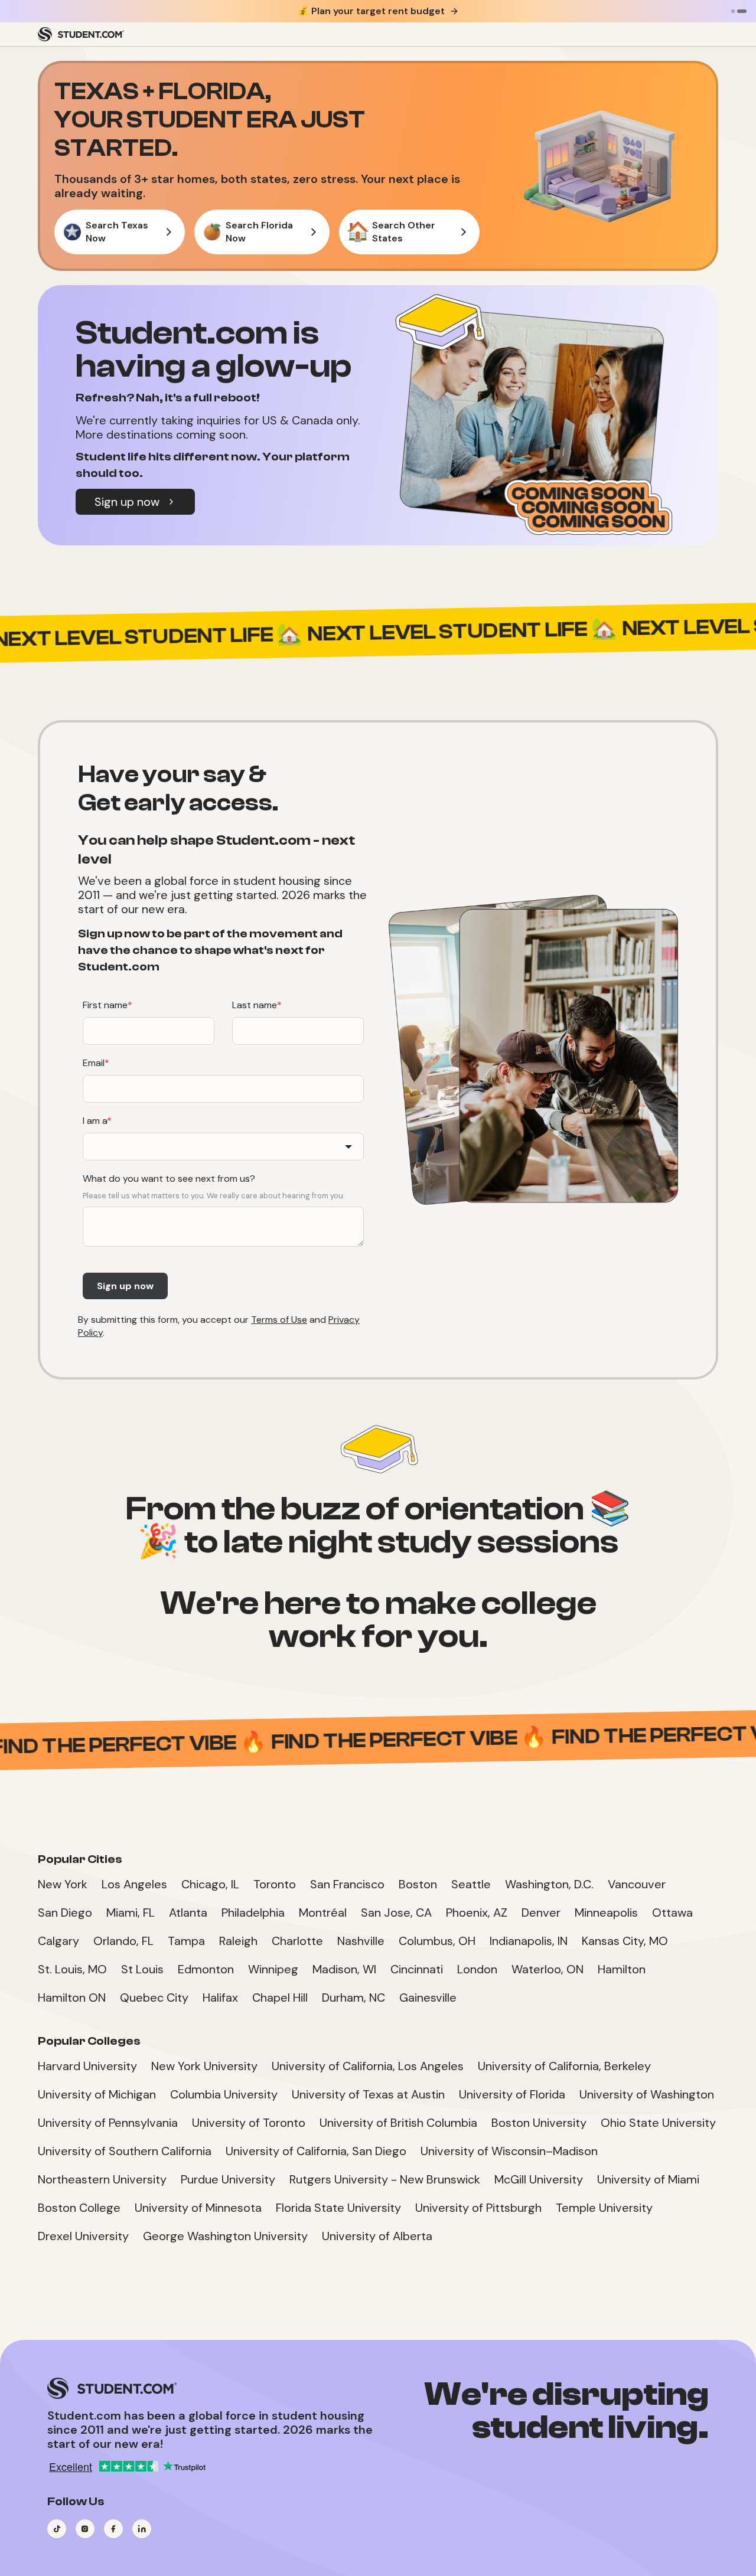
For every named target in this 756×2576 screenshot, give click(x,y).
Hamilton (622, 1969)
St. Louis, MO (72, 1969)
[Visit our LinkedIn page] (142, 2529)
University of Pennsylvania (108, 2123)
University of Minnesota (198, 2208)
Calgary (58, 1941)
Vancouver (637, 1884)
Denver (541, 1913)
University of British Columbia (398, 2123)
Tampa (186, 1941)
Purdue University (228, 2179)
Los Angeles (134, 1884)
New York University (204, 2066)
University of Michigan (97, 2094)
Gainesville (428, 1998)
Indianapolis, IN (529, 1941)
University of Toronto (249, 2123)
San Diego (65, 1913)
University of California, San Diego (316, 2151)
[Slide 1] (733, 11)
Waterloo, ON (548, 1969)
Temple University (604, 2208)
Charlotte (297, 1941)
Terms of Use (279, 1320)
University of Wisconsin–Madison (509, 2151)
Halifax (220, 1998)
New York (63, 1884)
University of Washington (647, 2094)
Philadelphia (253, 1913)
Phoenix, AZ (477, 1913)
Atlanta (188, 1913)
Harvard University (87, 2066)
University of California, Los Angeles (368, 2066)
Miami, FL (131, 1913)
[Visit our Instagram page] (85, 2529)
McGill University (539, 2179)
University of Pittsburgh (478, 2208)
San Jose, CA (396, 1913)
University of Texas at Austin (368, 2094)
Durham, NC (353, 1998)
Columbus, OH (437, 1941)
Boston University (539, 2123)
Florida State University (338, 2208)
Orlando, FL (123, 1941)
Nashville (361, 1941)
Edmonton (206, 1969)
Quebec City (154, 1998)
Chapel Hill (280, 1998)
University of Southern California (125, 2151)
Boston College (79, 2208)
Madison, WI (344, 1969)
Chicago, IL (210, 1884)
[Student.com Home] (81, 34)
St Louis (142, 1969)
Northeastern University (102, 2179)
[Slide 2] (742, 11)
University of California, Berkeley (564, 2066)
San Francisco (347, 1884)
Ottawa (672, 1913)
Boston (418, 1884)
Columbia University (224, 2094)
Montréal (323, 1913)
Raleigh (238, 1941)
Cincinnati (417, 1969)
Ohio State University (658, 2123)
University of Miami (648, 2179)
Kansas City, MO (625, 1941)
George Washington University (225, 2236)
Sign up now (127, 502)
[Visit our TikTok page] (57, 2529)
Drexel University (83, 2236)
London (477, 1969)
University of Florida (512, 2094)
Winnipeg (273, 1969)
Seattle (471, 1884)
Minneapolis (606, 1913)
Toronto (275, 1884)
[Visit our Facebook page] (113, 2529)
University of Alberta (377, 2236)
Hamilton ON (72, 1998)
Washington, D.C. (549, 1884)
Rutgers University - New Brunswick (385, 2179)
